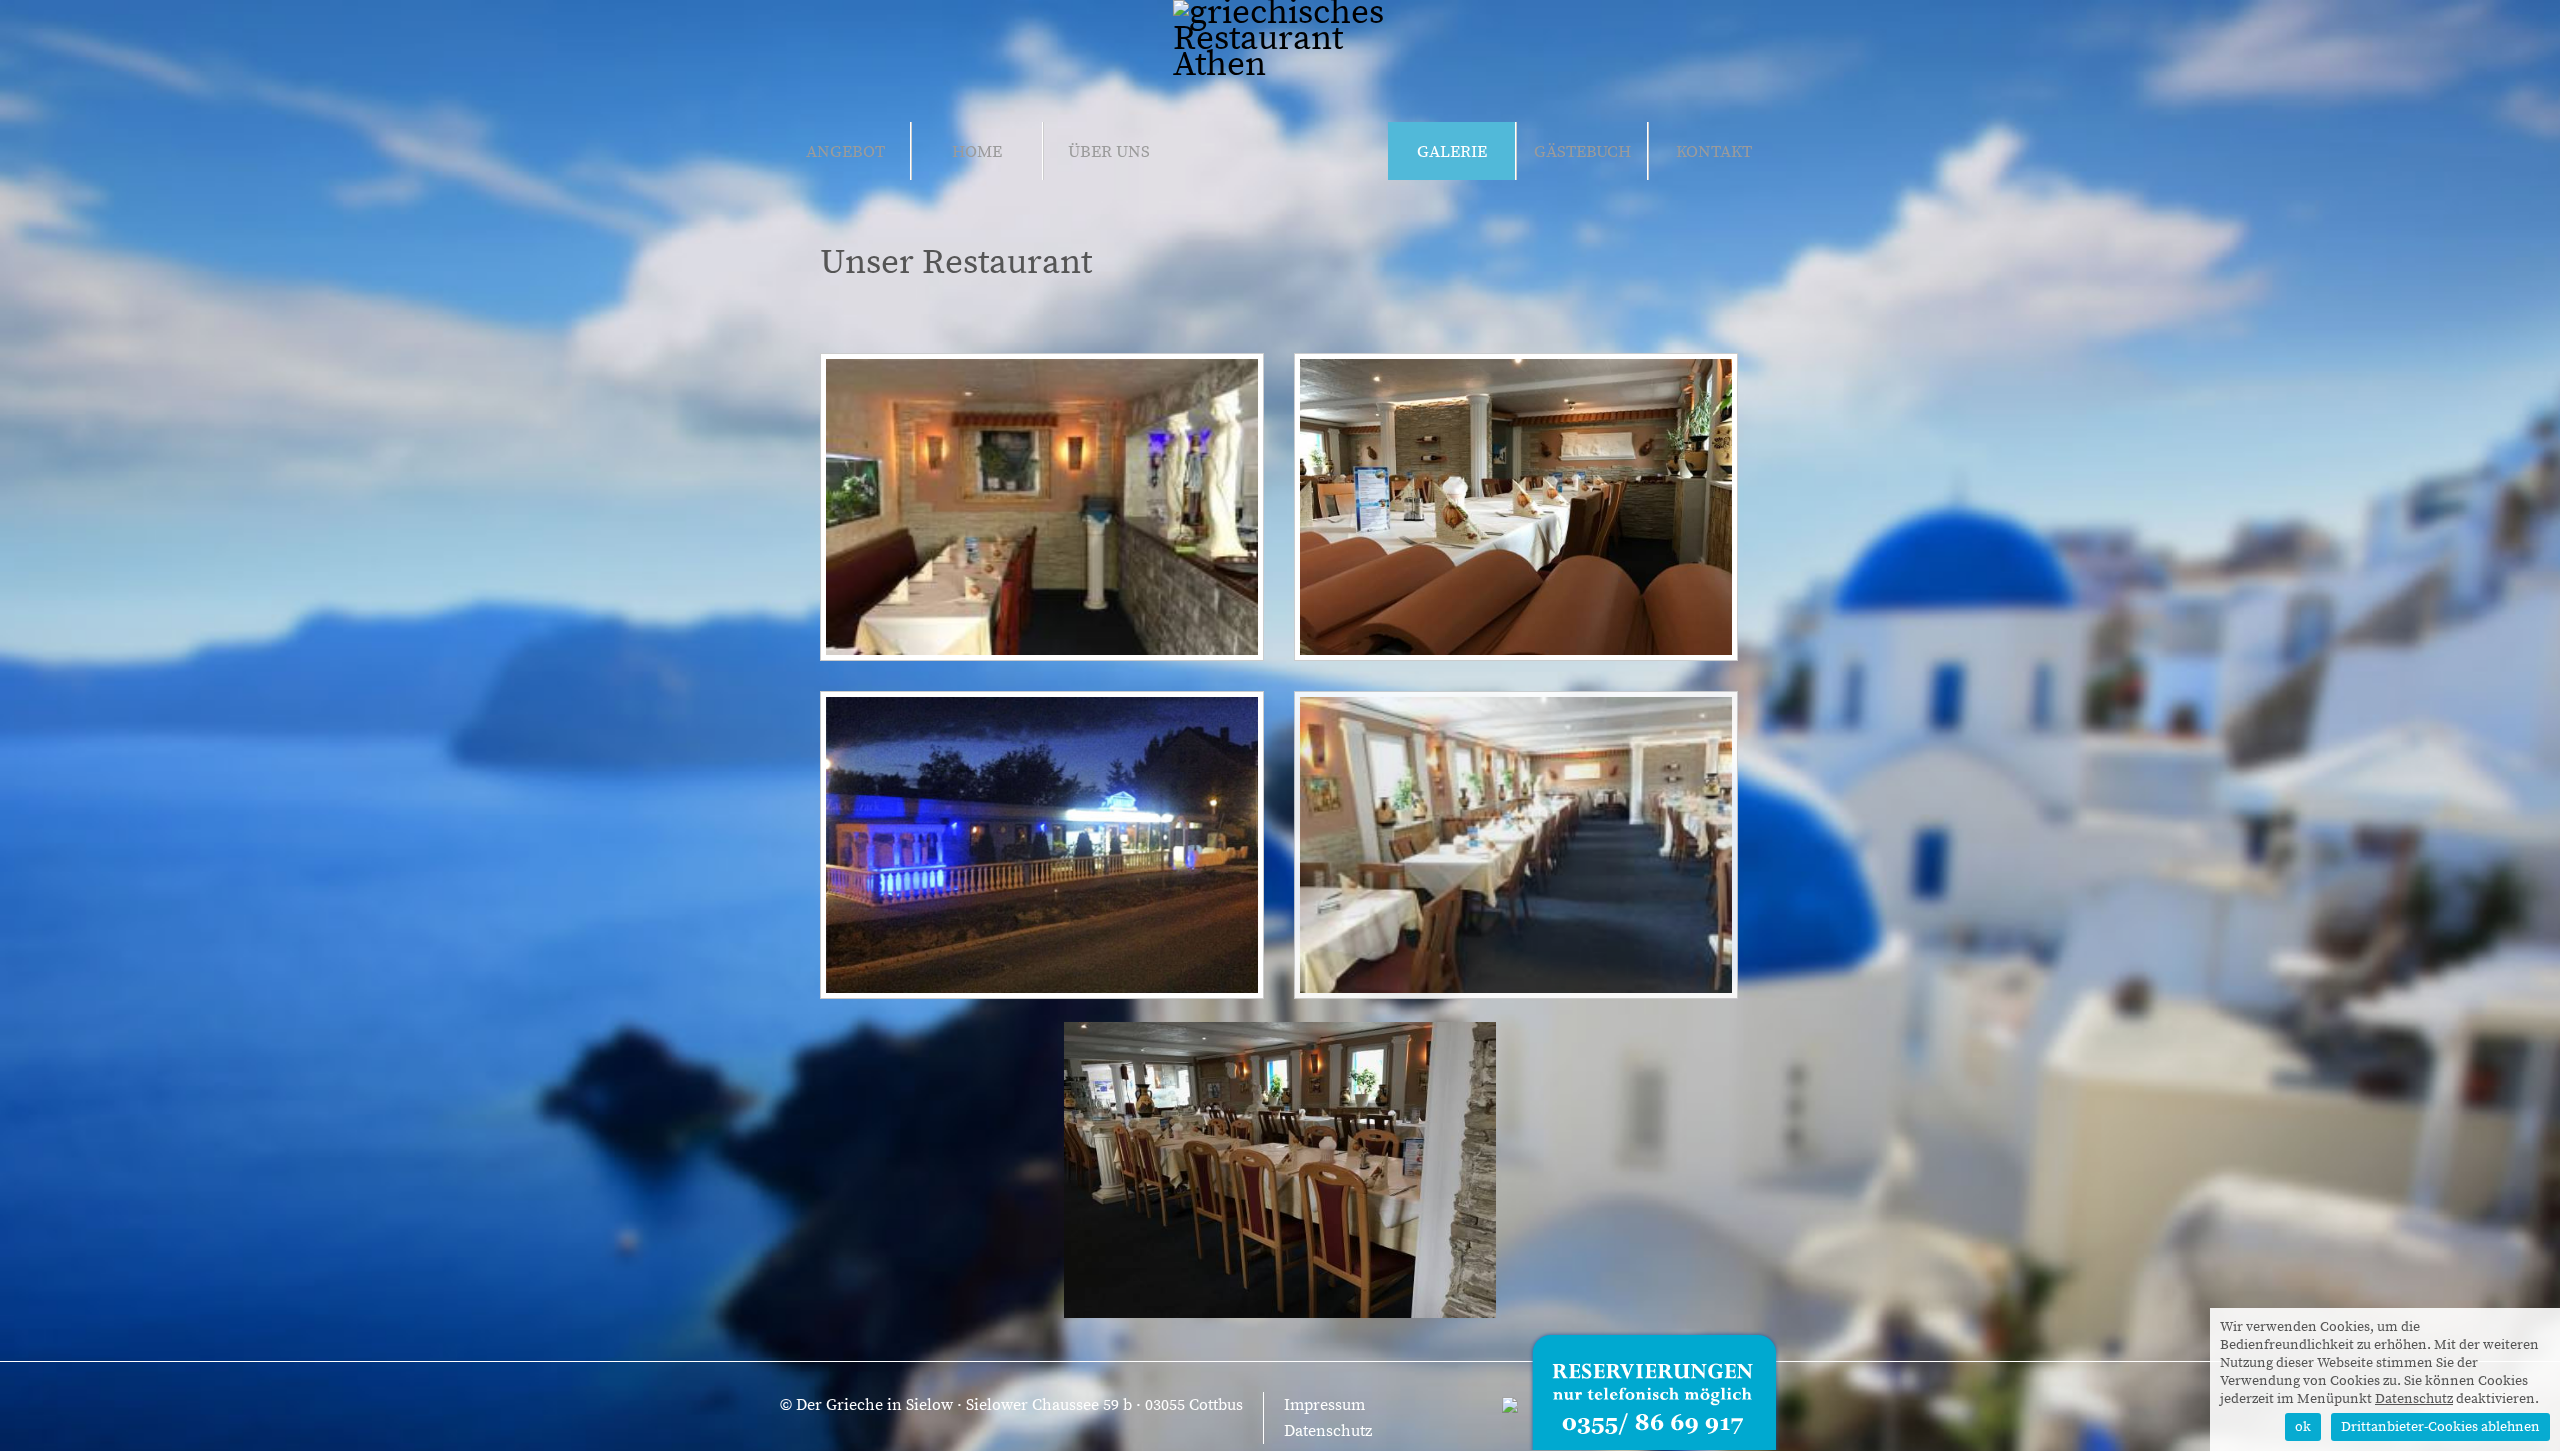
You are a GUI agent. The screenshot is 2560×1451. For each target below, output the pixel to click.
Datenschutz (1328, 1431)
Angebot (845, 152)
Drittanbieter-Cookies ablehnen (2440, 1427)
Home (977, 152)
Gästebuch (1582, 152)
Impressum (1324, 1405)
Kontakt (1714, 152)
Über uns (1109, 152)
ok (2303, 1427)
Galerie (1452, 152)
